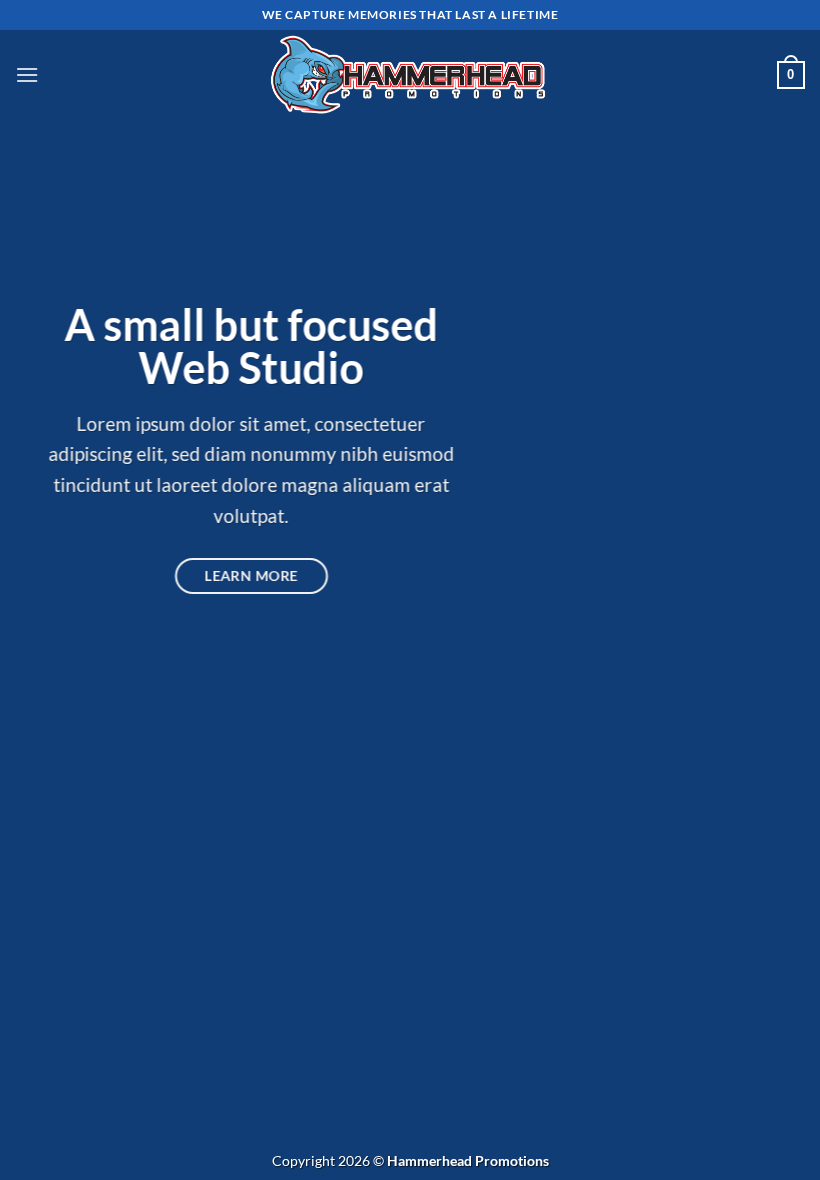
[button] (27, 74)
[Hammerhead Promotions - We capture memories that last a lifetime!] (410, 75)
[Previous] (42, 590)
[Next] (778, 590)
